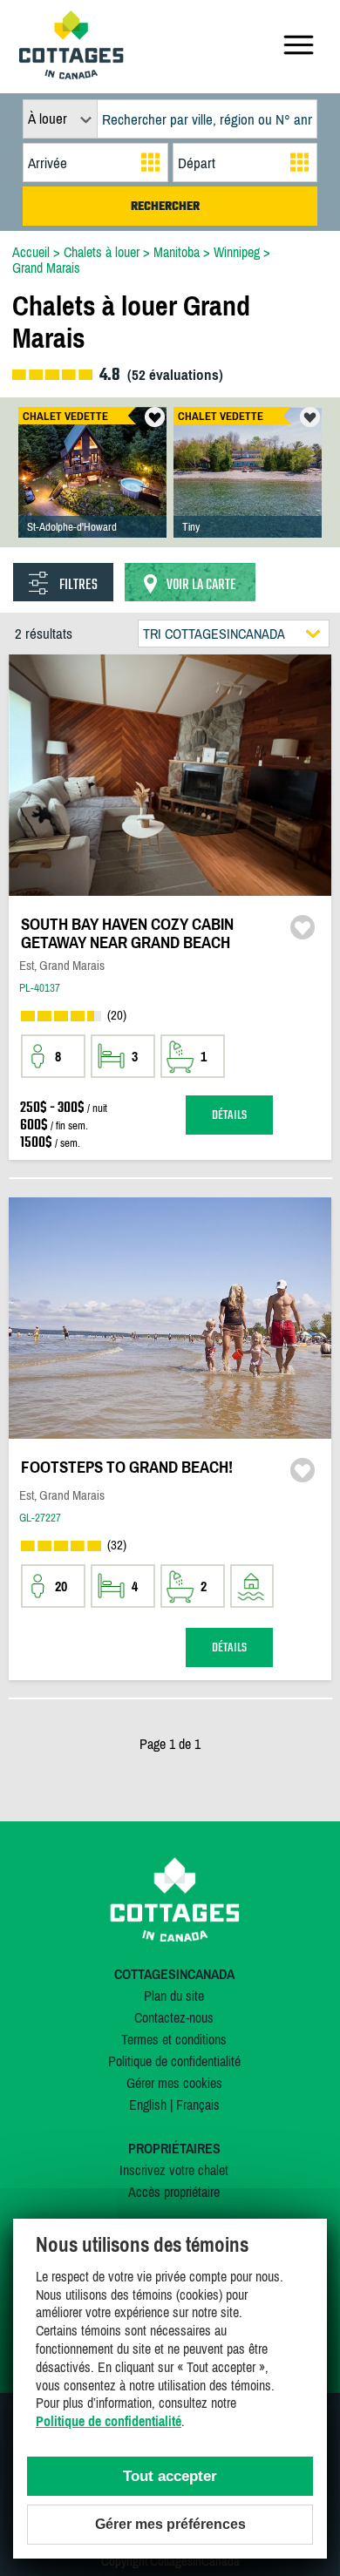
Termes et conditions (174, 2039)
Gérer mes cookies (174, 2083)
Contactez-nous (174, 2017)
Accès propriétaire (174, 2192)
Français (198, 2105)
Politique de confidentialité (174, 2061)
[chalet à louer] (71, 74)
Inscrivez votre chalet (174, 2170)
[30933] (248, 490)
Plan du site (174, 1996)
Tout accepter (170, 2476)
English (148, 2105)
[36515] (92, 490)
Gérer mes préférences (170, 2524)
